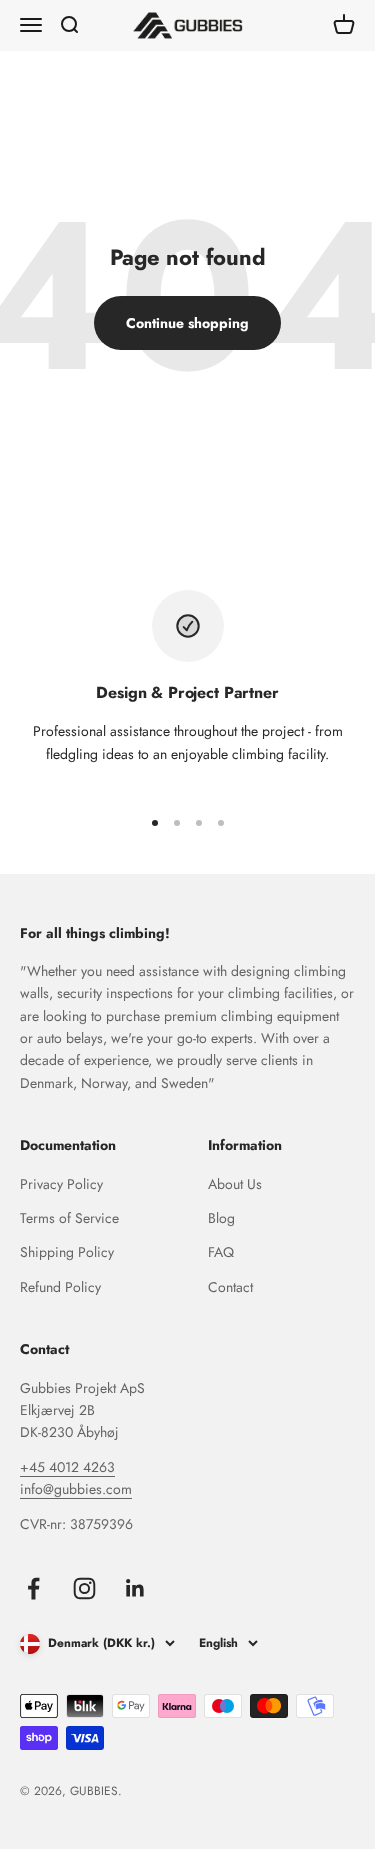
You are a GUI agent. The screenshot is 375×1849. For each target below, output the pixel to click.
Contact (230, 1287)
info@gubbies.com (76, 1489)
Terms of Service (69, 1218)
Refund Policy (60, 1287)
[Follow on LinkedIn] (135, 1588)
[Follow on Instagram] (84, 1588)
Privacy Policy (61, 1184)
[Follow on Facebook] (33, 1588)
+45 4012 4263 (67, 1467)
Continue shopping (187, 323)
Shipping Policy (67, 1252)
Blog (221, 1218)
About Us (235, 1184)
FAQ (221, 1252)
